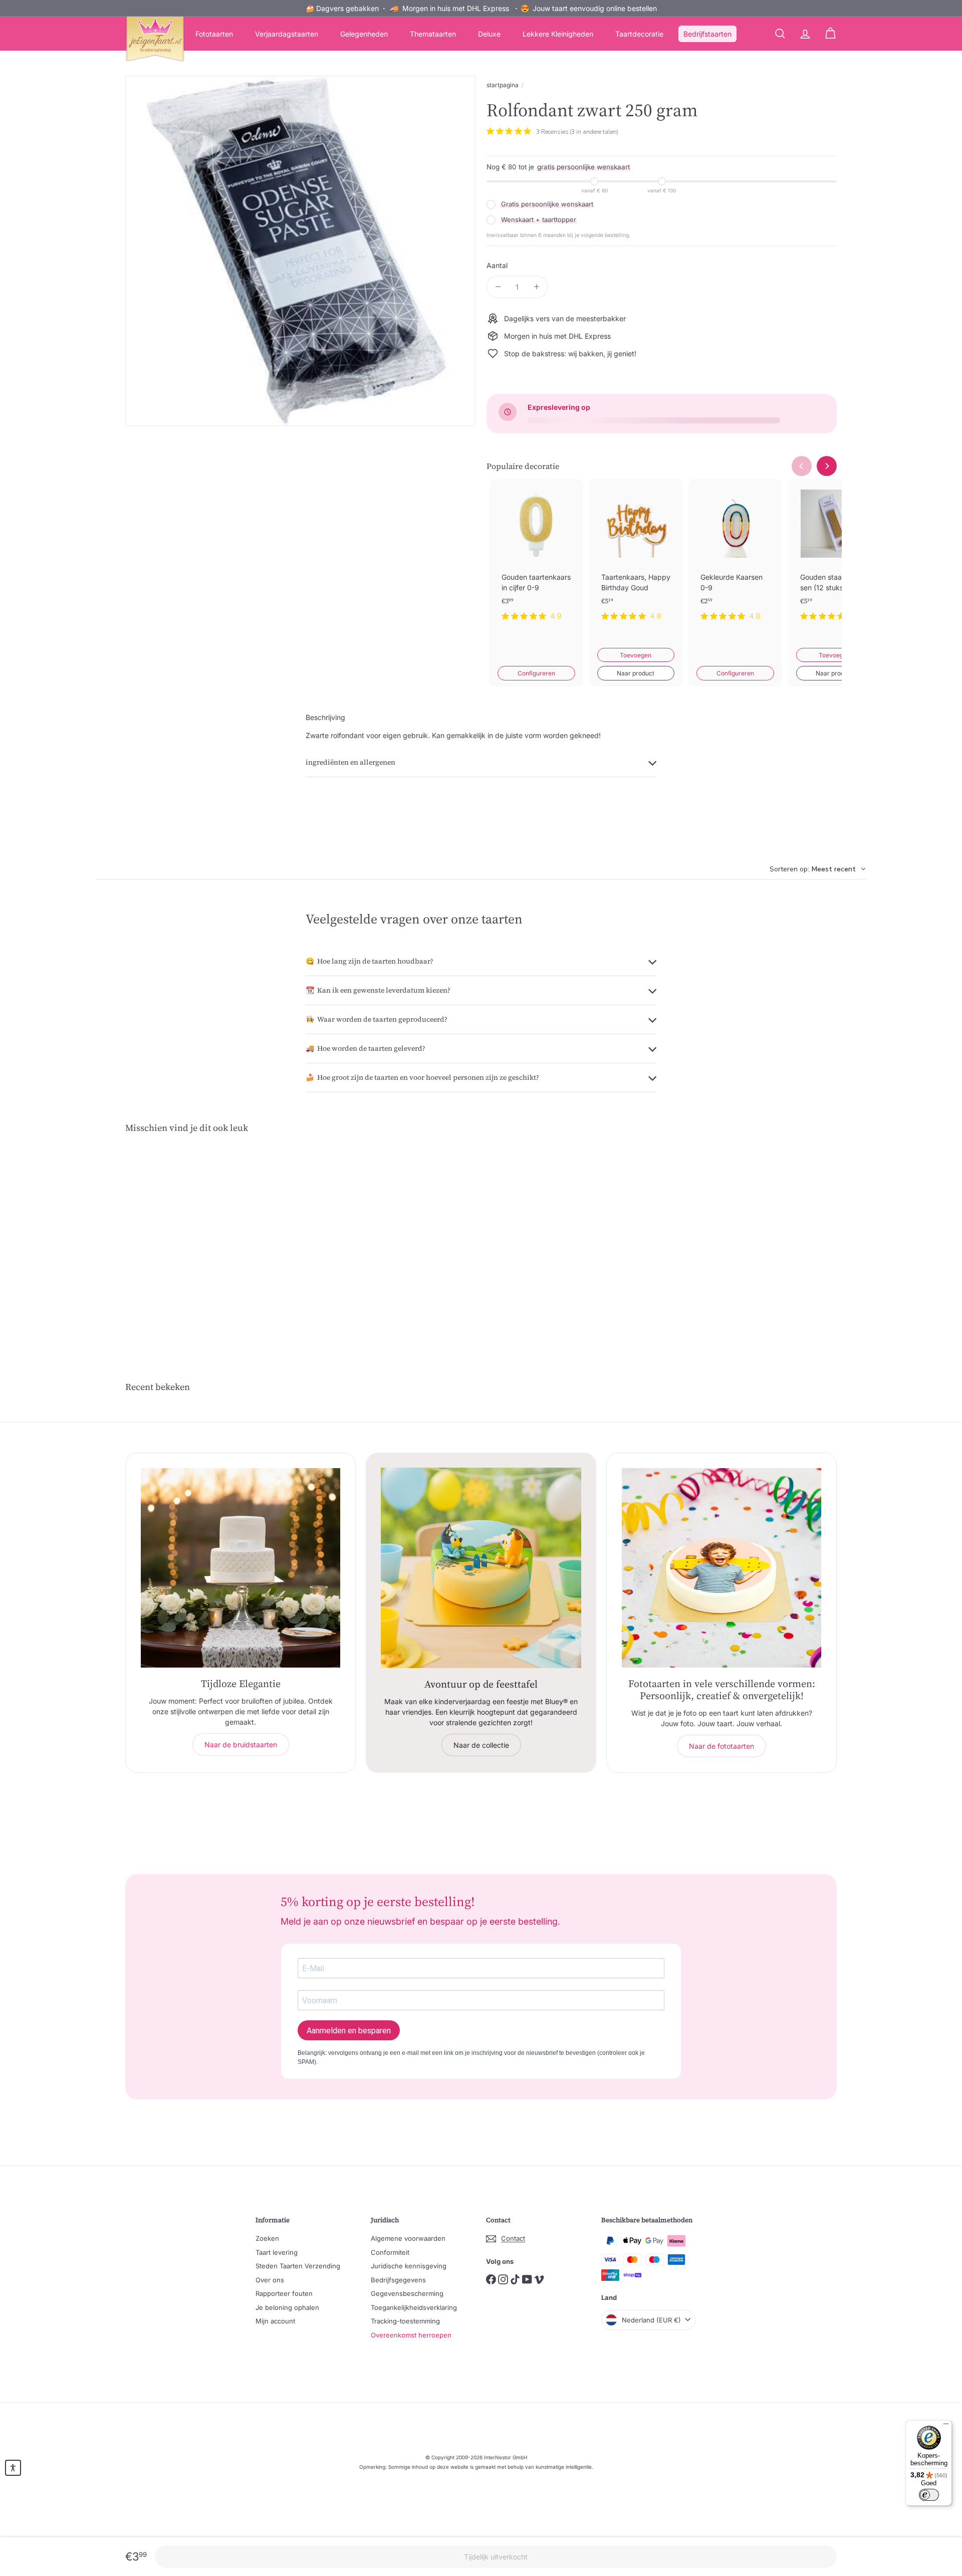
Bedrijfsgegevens (398, 2280)
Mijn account (275, 2321)
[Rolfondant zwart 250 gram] (180, 1239)
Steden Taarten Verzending (298, 2266)
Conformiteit (390, 2252)
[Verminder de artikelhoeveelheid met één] (498, 287)
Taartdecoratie (639, 34)
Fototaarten (214, 34)
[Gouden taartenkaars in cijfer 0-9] (536, 558)
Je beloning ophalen (287, 2307)
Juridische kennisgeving (409, 2266)
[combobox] (818, 869)
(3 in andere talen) (594, 132)
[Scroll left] (802, 466)
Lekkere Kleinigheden (558, 34)
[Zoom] (300, 251)
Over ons (270, 2280)
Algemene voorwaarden (408, 2238)
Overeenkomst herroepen (411, 2335)
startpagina (503, 85)
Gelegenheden (364, 34)
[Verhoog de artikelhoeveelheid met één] (536, 287)
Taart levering (277, 2252)
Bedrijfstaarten (707, 34)
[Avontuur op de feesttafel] (481, 1568)
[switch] (929, 2495)
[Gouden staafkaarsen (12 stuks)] (835, 558)
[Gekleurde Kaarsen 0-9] (735, 558)
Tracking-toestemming (405, 2321)
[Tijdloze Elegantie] (241, 1568)
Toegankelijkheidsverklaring (414, 2307)
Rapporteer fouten (284, 2293)
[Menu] (946, 2426)
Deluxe (489, 34)
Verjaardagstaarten (287, 34)
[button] (13, 2468)
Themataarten (433, 34)
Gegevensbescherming (407, 2293)
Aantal (497, 265)
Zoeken (267, 2238)
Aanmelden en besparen (349, 2031)
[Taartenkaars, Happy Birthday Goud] (636, 558)
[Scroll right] (827, 466)
